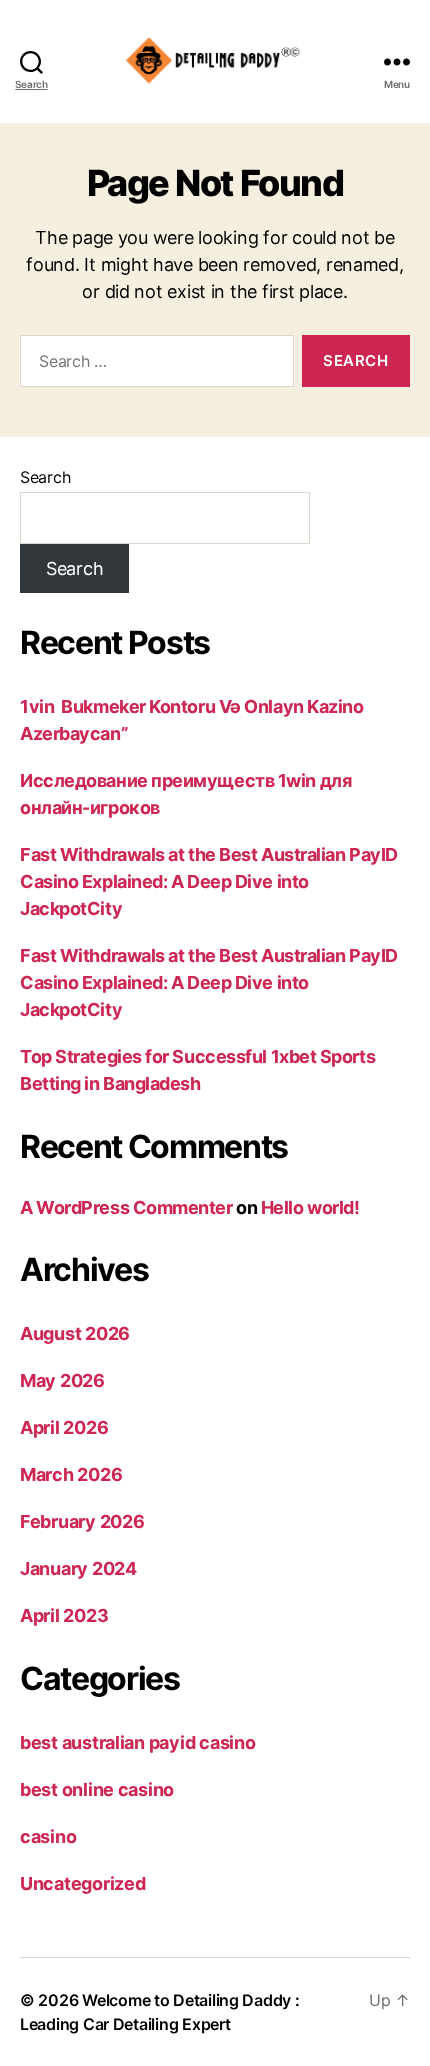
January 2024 (78, 1568)
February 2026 (82, 1521)
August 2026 (75, 1333)
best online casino (97, 1789)
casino (48, 1836)
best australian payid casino (137, 1742)
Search (45, 477)
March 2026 (71, 1474)
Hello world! (310, 1207)
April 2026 (64, 1427)
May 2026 (62, 1380)
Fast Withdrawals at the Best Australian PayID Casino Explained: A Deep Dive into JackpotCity (209, 881)
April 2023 (64, 1615)
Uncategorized (83, 1883)
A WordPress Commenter (126, 1207)
